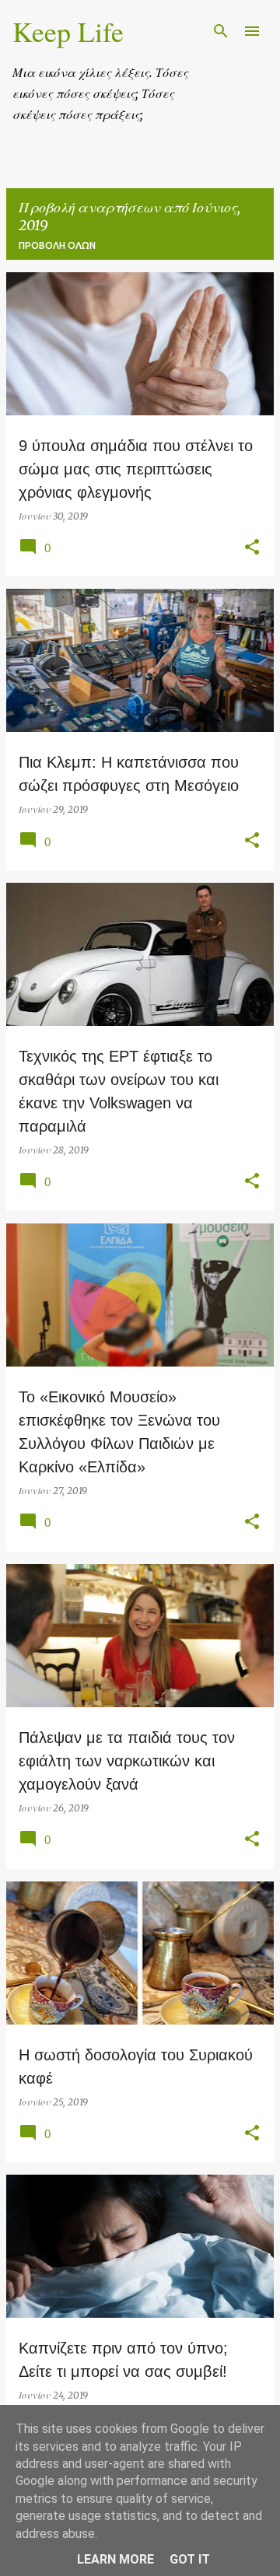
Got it (190, 2559)
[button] (252, 548)
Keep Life (68, 31)
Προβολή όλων (57, 245)
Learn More (115, 2559)
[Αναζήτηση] (221, 31)
